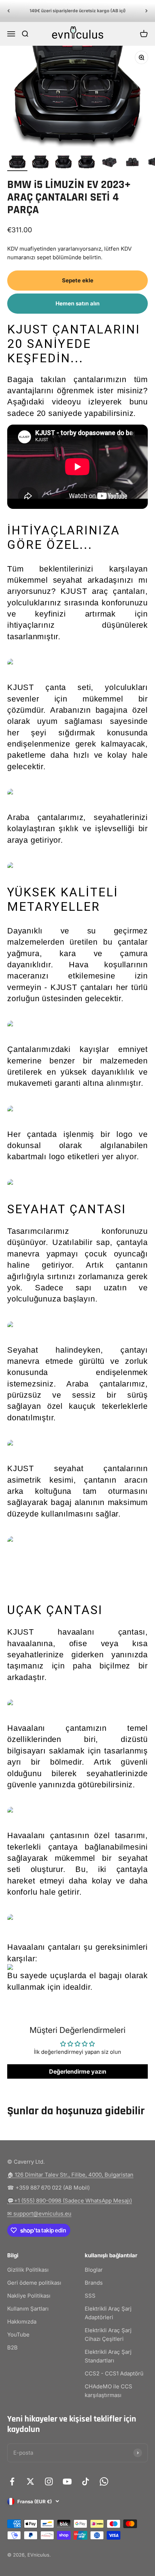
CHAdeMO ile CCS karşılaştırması (108, 2391)
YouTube (18, 2335)
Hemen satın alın (77, 303)
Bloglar (94, 2270)
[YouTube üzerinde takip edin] (67, 2481)
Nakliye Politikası (29, 2296)
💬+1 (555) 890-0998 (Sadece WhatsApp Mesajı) (70, 2201)
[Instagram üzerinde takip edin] (49, 2481)
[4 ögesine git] (87, 163)
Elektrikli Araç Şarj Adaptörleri (108, 2313)
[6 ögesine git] (133, 163)
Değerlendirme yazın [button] (78, 2071)
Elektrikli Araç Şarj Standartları (108, 2356)
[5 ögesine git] (110, 163)
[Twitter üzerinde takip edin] (30, 2481)
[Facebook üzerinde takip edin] (12, 2481)
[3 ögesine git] (63, 163)
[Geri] (8, 11)
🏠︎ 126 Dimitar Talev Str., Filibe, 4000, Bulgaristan (70, 2175)
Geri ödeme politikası (34, 2283)
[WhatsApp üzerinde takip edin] (104, 2481)
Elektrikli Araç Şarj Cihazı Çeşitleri (108, 2335)
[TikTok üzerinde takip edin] (86, 2481)
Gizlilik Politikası (28, 2270)
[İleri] (147, 11)
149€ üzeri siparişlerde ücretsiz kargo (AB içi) (78, 11)
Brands (94, 2283)
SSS (90, 2296)
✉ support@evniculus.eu (39, 2214)
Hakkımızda (22, 2322)
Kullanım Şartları (28, 2309)
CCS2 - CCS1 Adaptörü (114, 2373)
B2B (12, 2347)
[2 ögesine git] (40, 163)
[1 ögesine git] (17, 163)
